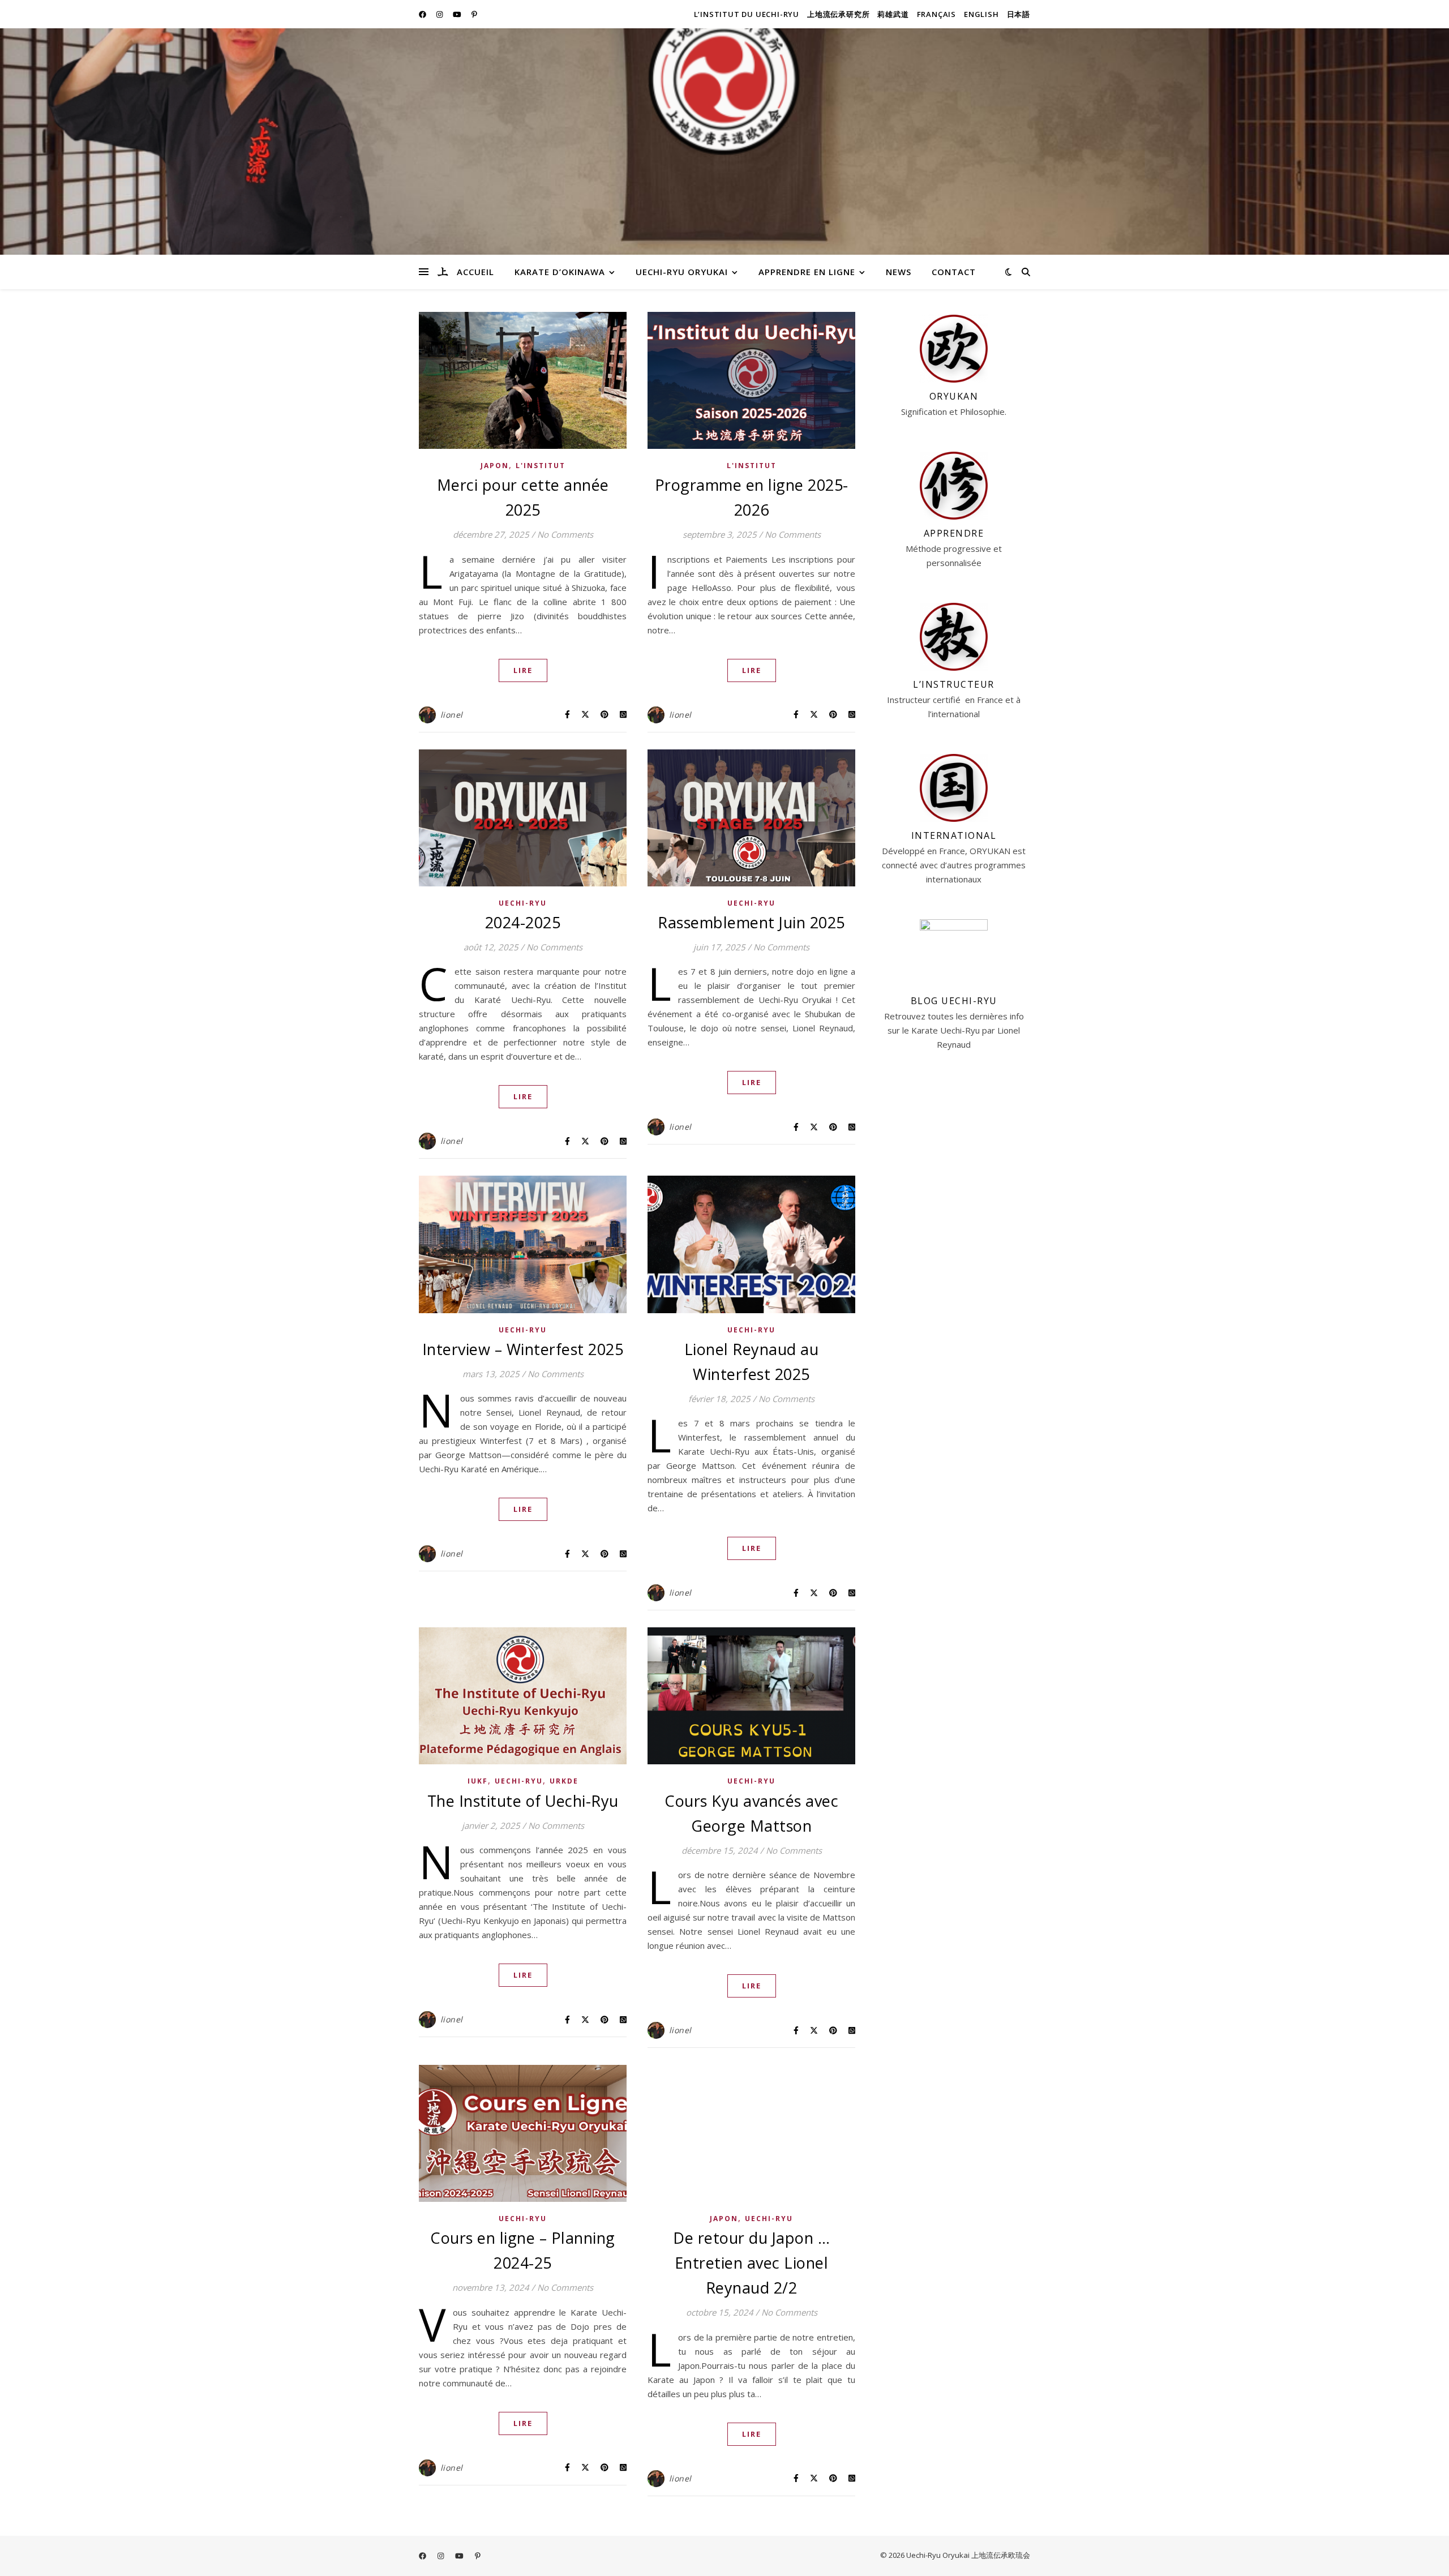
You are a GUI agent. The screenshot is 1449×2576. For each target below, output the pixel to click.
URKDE (564, 1781)
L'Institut (541, 466)
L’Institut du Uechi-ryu (747, 14)
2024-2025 (523, 922)
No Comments (565, 534)
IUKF (478, 1781)
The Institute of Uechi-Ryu (523, 1801)
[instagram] (440, 14)
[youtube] (458, 14)
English (981, 14)
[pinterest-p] (474, 14)
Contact (954, 272)
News (899, 272)
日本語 (1019, 14)
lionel (452, 715)
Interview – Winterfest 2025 (523, 1349)
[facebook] (423, 14)
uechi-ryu (523, 903)
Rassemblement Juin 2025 (751, 922)
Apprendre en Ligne (807, 272)
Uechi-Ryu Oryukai (682, 272)
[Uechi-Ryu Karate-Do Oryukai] (443, 272)
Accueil (475, 272)
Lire (523, 670)
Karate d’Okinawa (560, 272)
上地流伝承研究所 (838, 14)
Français (936, 14)
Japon (495, 466)
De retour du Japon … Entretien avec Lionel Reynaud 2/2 (751, 2263)
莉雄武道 (893, 14)
